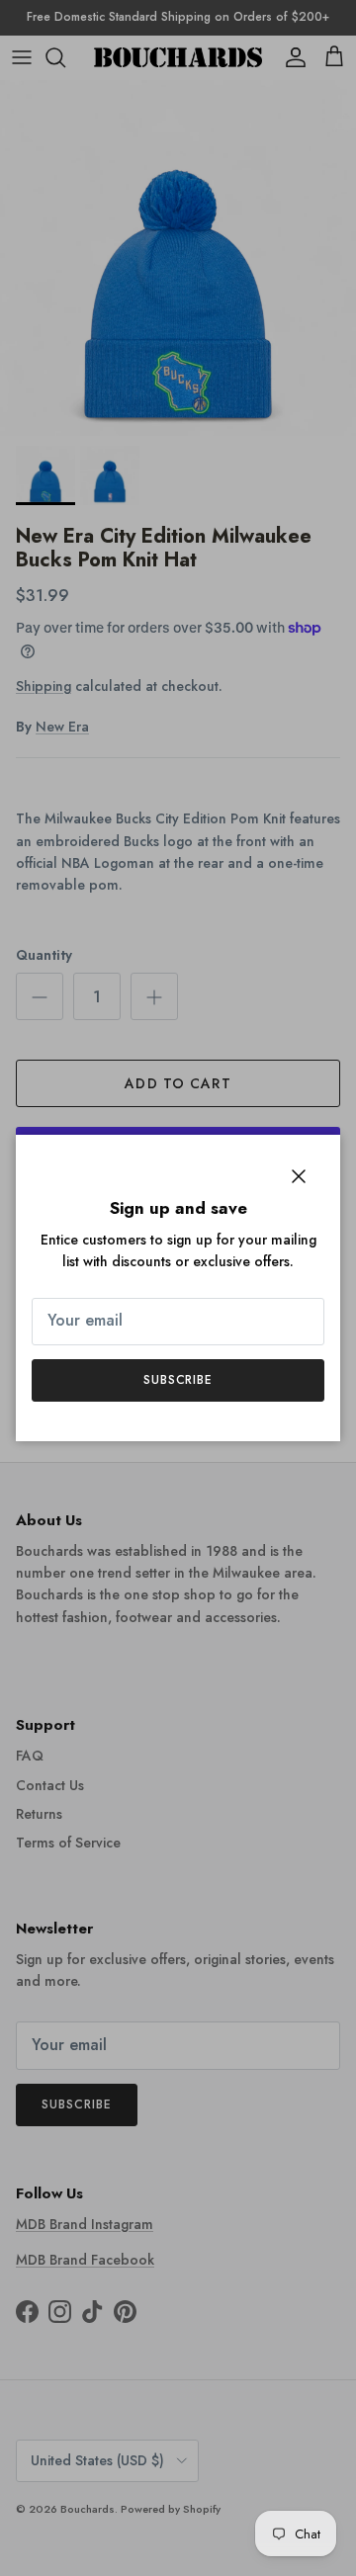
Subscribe (178, 1380)
